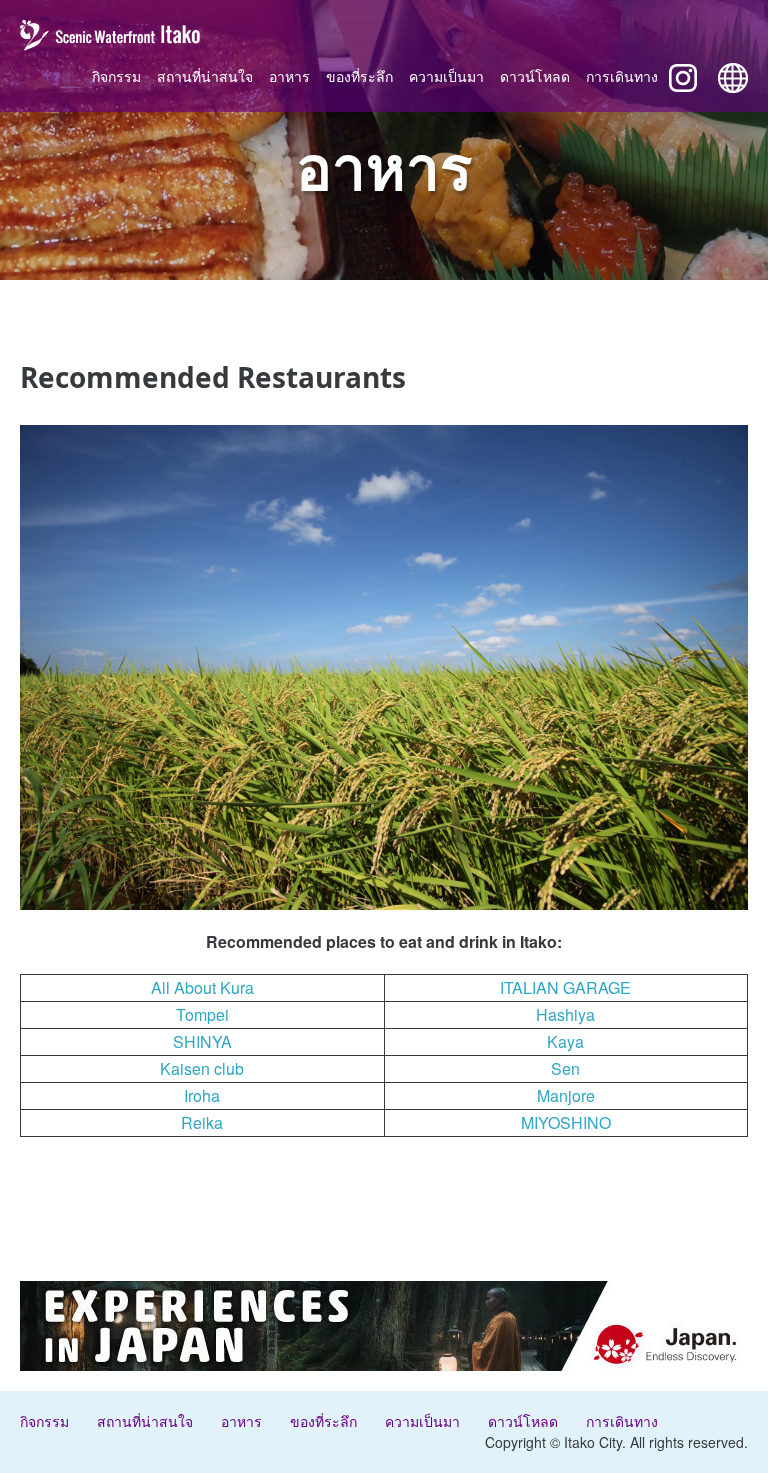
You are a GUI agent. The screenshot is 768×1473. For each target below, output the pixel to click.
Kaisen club (202, 1068)
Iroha (202, 1095)
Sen (565, 1068)
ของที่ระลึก (359, 76)
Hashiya (565, 1014)
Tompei (202, 1014)
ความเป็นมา (446, 76)
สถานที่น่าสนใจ (205, 76)
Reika (202, 1122)
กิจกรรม (116, 76)
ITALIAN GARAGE (565, 987)
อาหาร (289, 76)
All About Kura (202, 987)
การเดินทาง (622, 76)
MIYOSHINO (566, 1122)
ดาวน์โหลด (535, 76)
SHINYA (202, 1041)
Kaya (565, 1041)
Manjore (566, 1095)
